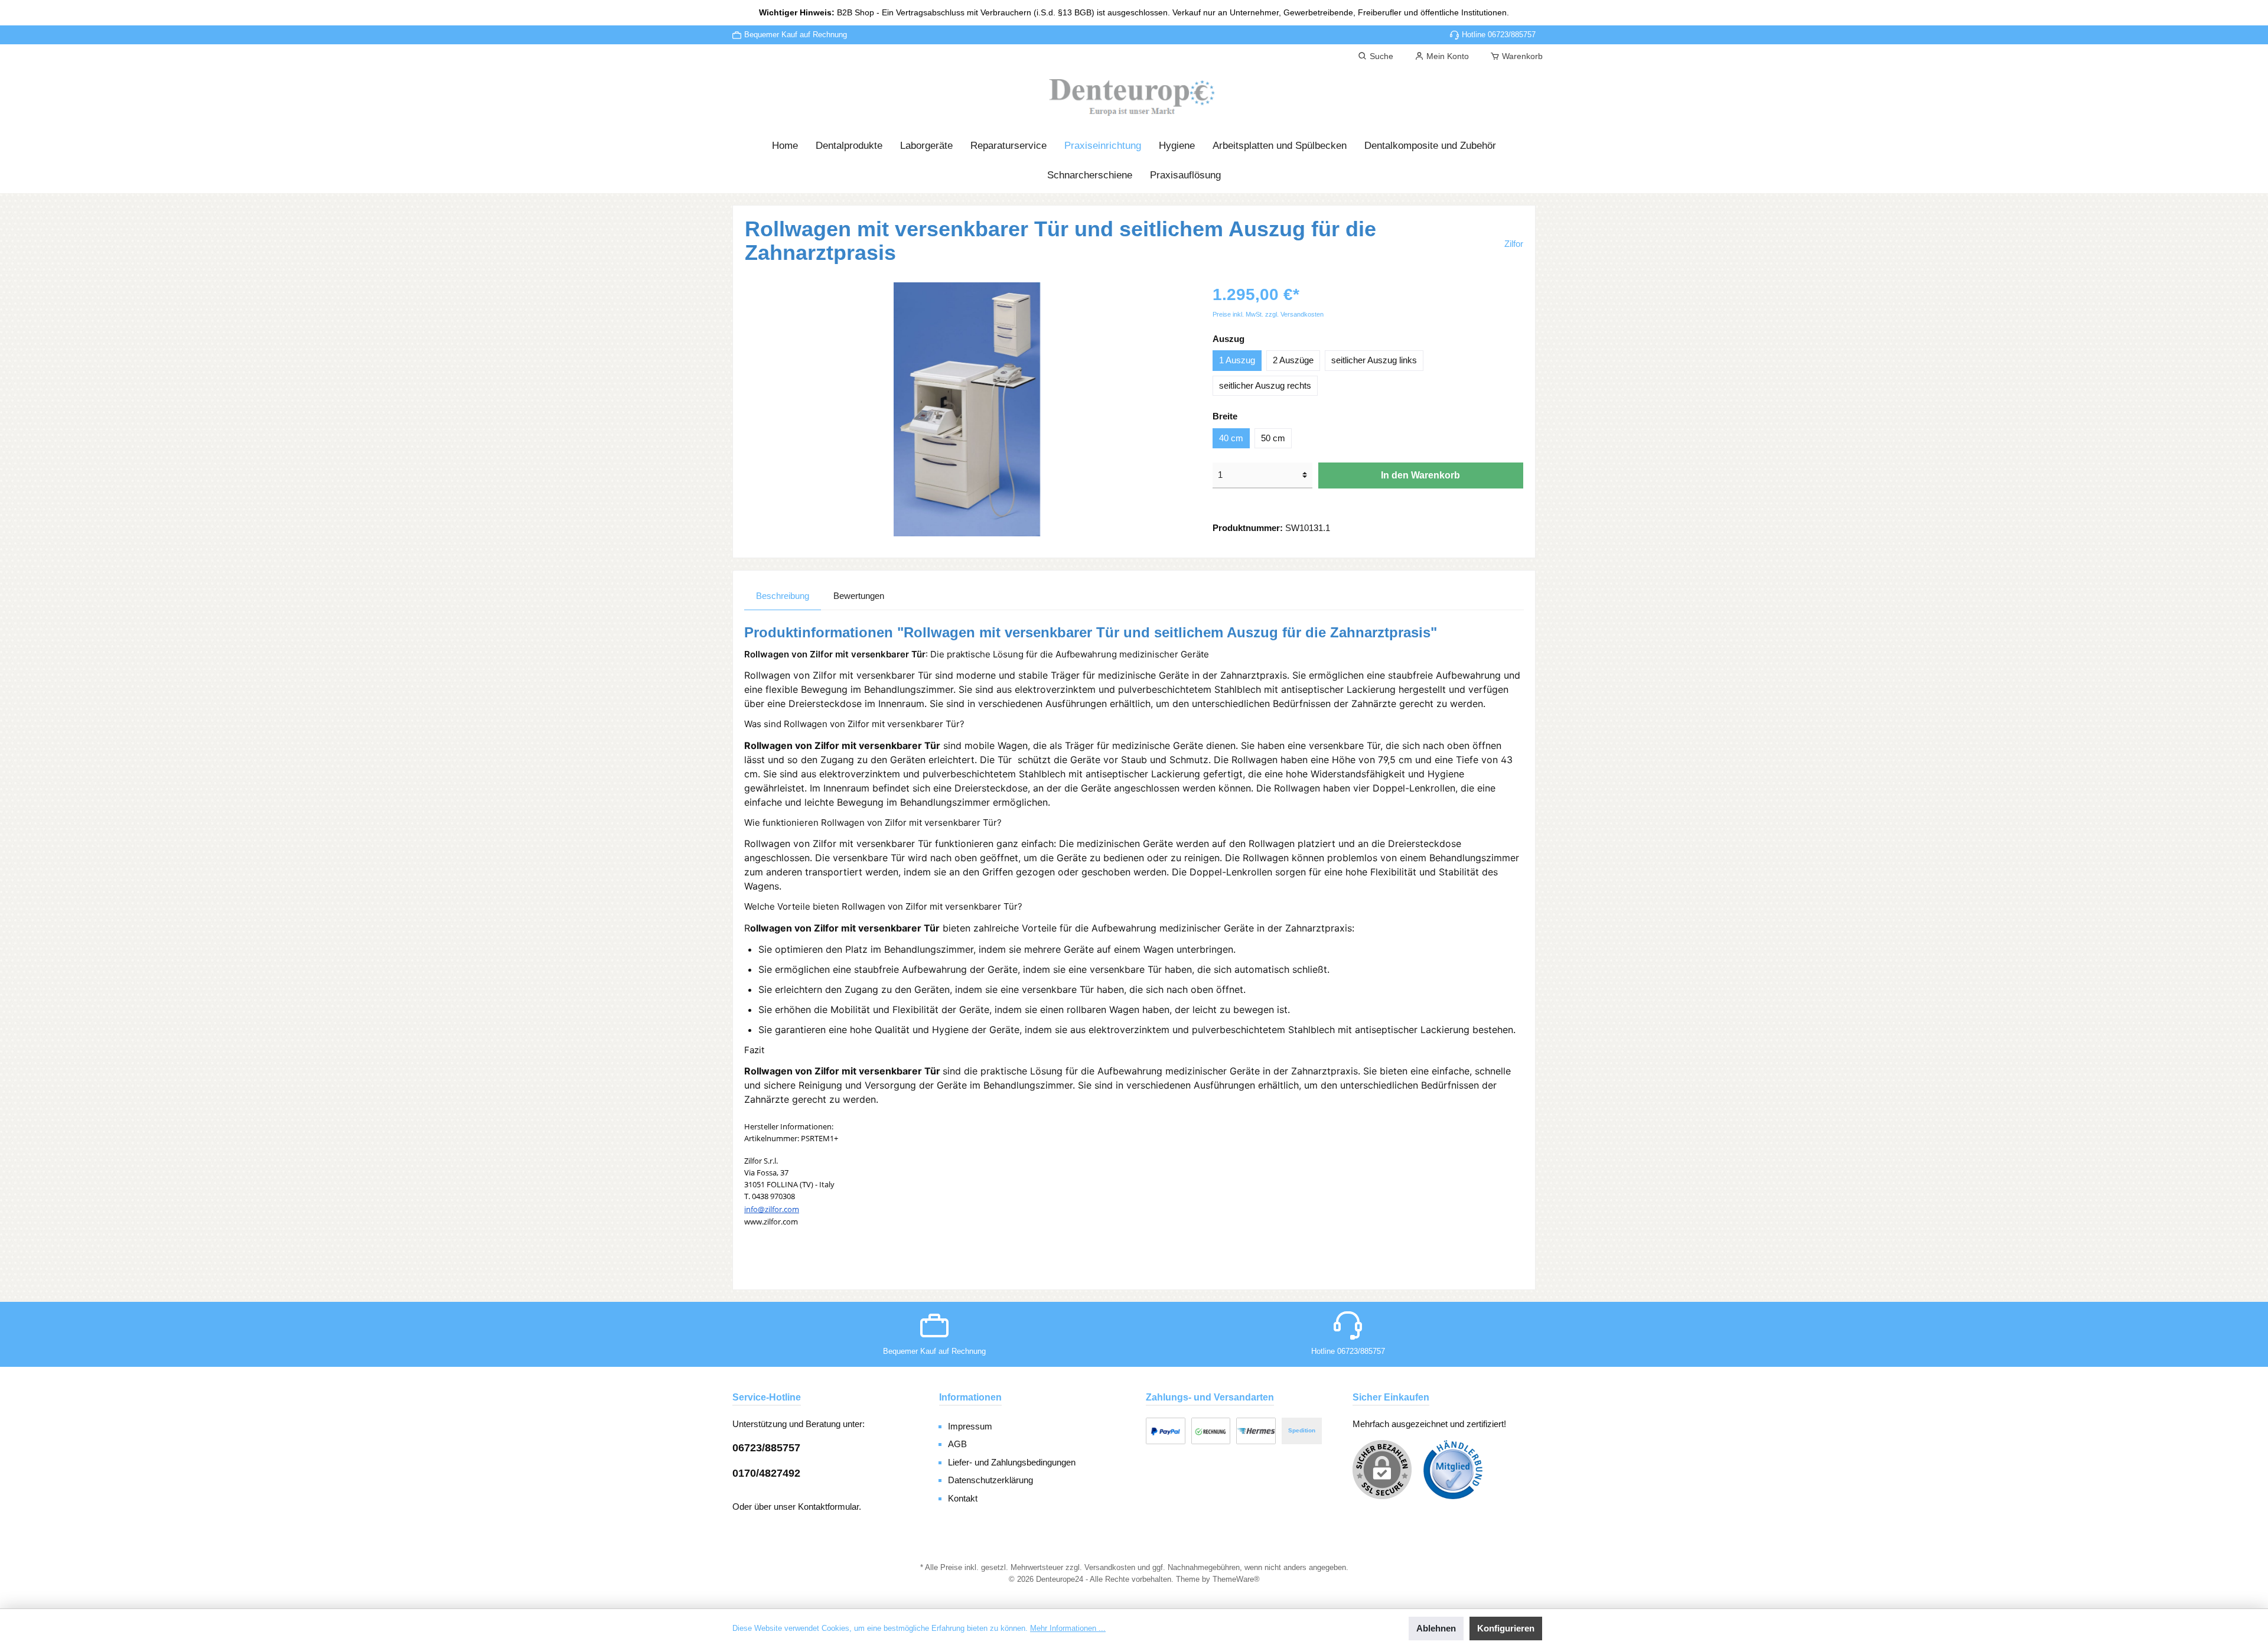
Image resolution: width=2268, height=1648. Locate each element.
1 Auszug (1237, 360)
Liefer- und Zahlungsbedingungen (1012, 1462)
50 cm (1273, 438)
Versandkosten (1110, 1567)
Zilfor (1514, 244)
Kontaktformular (828, 1507)
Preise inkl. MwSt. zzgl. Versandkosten (1268, 314)
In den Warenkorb (1420, 475)
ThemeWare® (1236, 1579)
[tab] (783, 596)
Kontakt (963, 1498)
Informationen (970, 1397)
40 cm (1231, 438)
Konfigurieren (1506, 1628)
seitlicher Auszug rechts (1265, 385)
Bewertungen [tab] (859, 596)
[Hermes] (1256, 1431)
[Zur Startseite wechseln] (1134, 98)
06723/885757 (766, 1448)
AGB (957, 1444)
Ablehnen (1436, 1628)
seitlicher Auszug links (1374, 360)
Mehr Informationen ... (1068, 1628)
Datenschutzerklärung (990, 1480)
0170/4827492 (766, 1473)
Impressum (970, 1426)
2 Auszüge (1293, 360)
